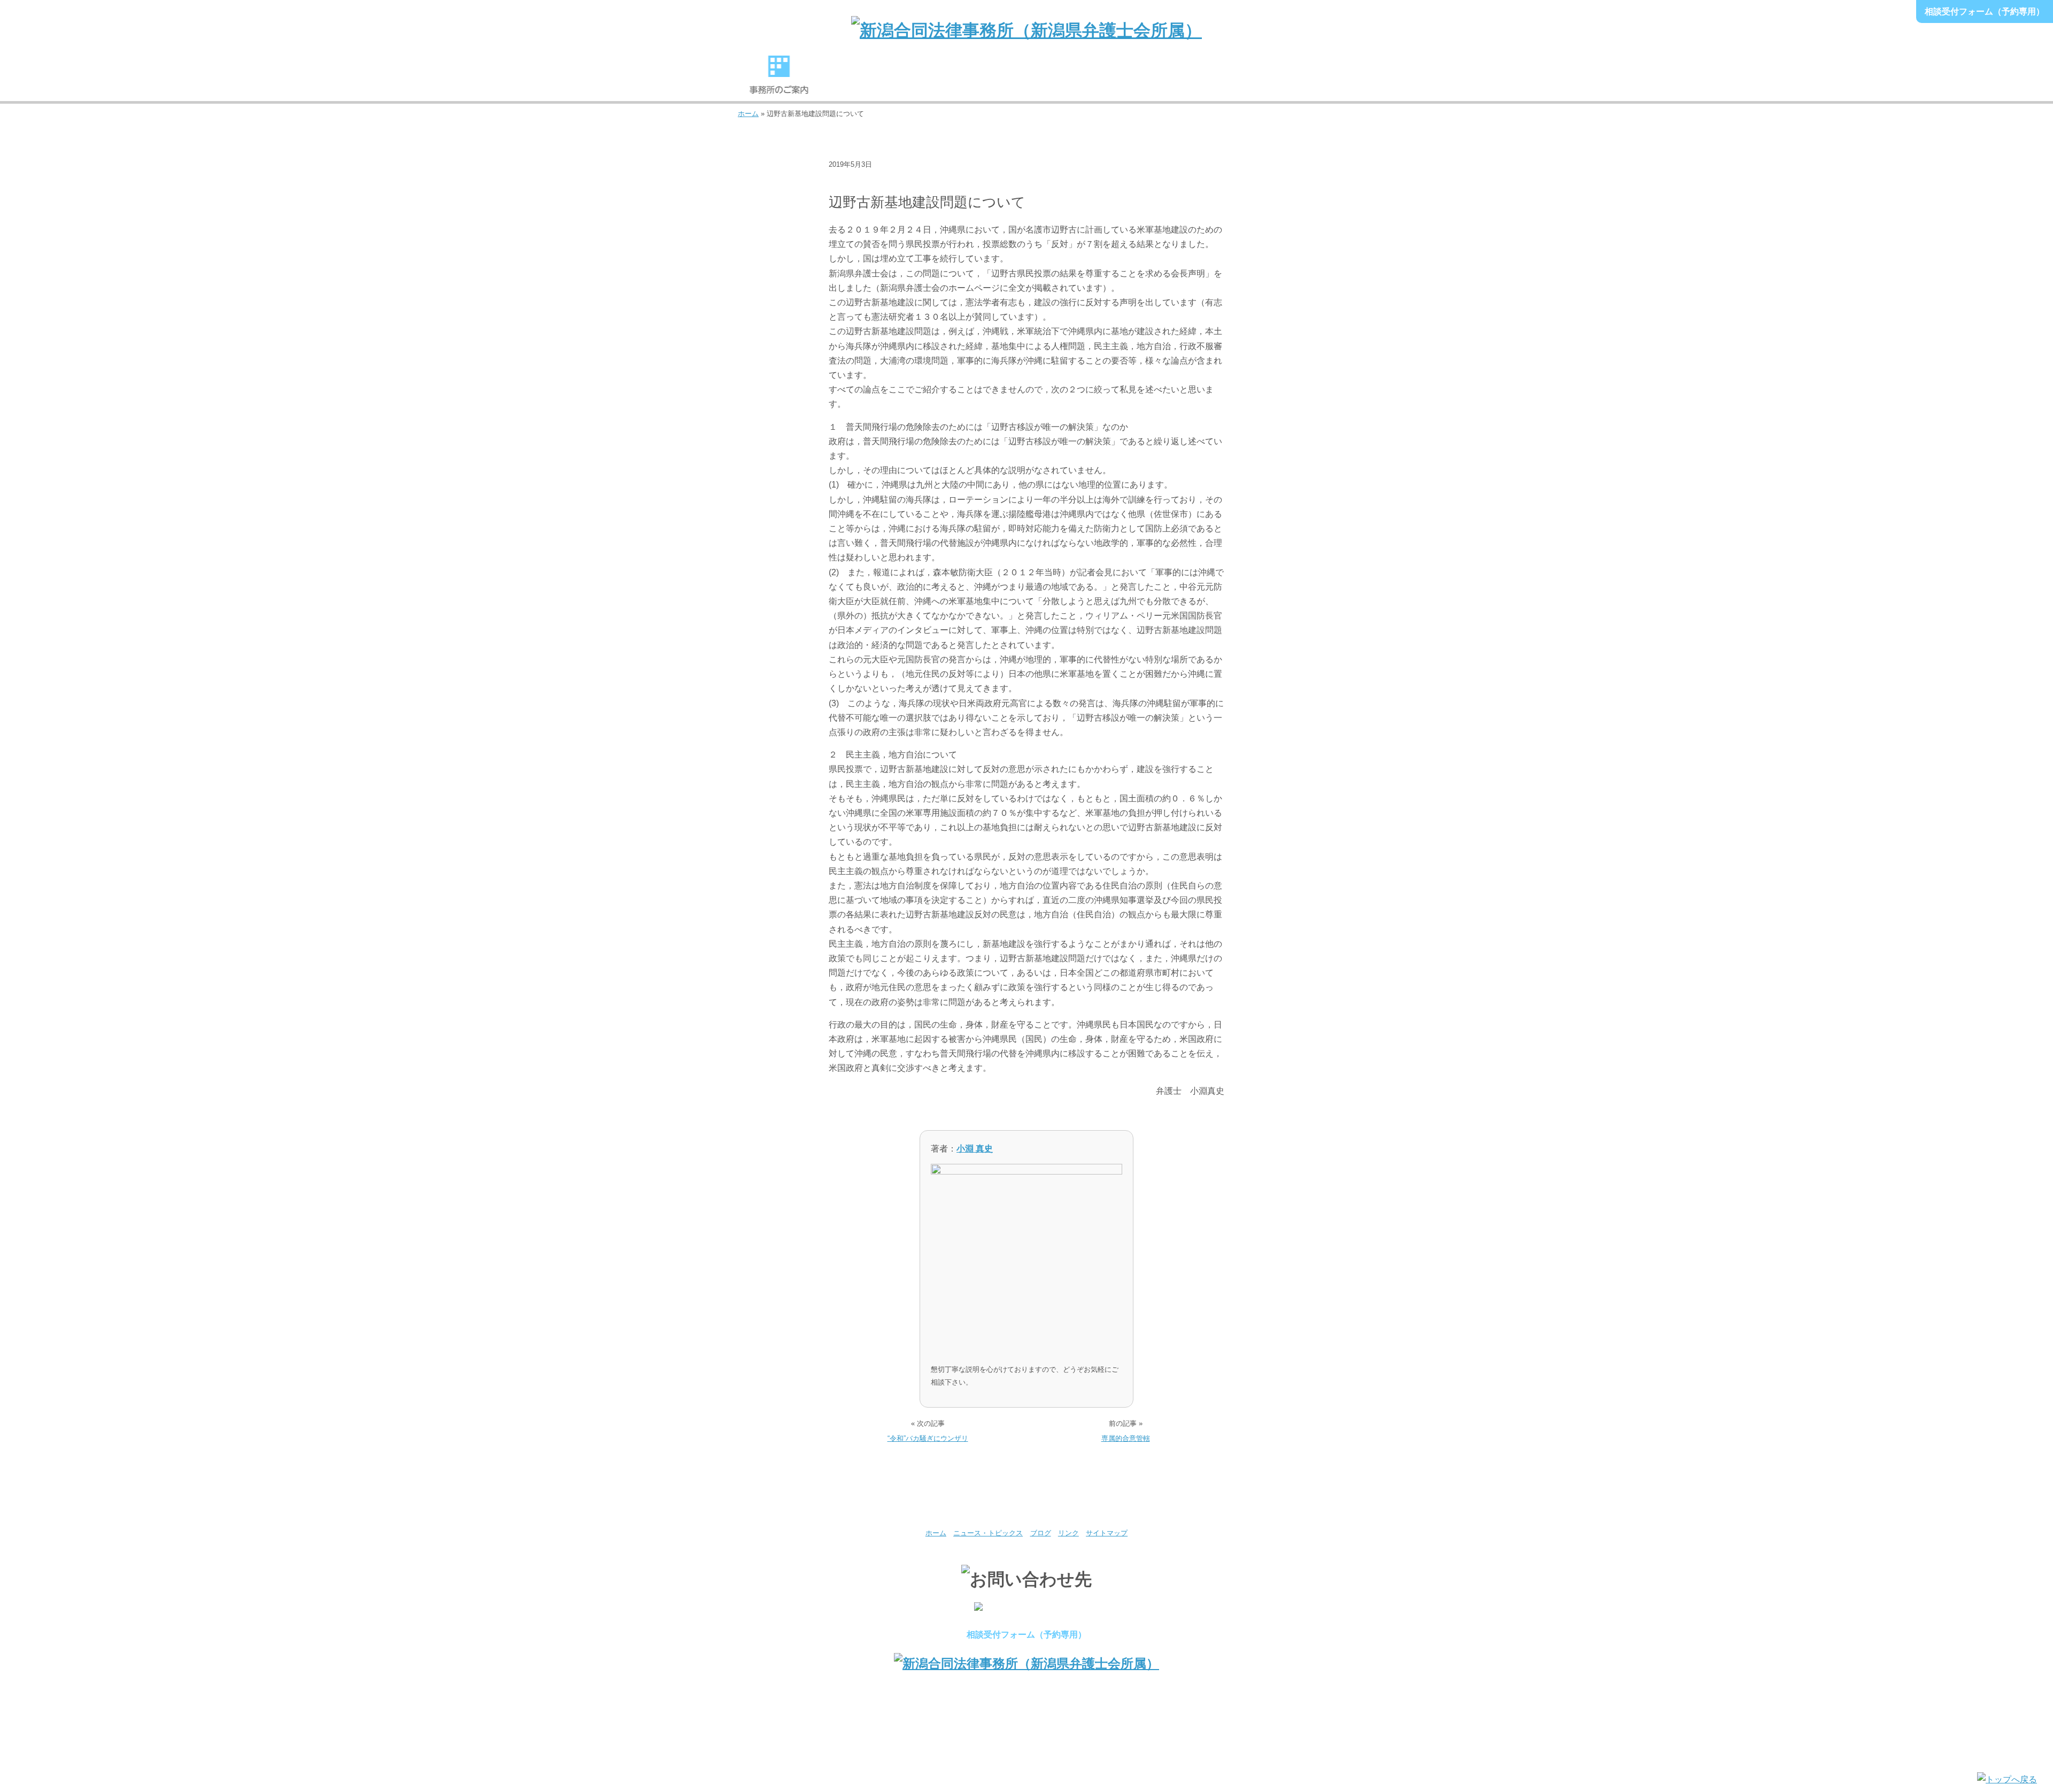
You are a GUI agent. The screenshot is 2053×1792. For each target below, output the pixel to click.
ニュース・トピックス (988, 1533)
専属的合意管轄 (1126, 1438)
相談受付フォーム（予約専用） (1985, 11)
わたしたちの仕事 (944, 80)
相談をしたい (1026, 80)
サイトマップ (1107, 1533)
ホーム (748, 114)
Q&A (1274, 80)
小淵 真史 (975, 1149)
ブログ (846, 181)
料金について (1109, 80)
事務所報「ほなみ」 (1191, 80)
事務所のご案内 (779, 80)
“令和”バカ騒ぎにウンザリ (928, 1438)
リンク (1068, 1533)
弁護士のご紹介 (861, 80)
